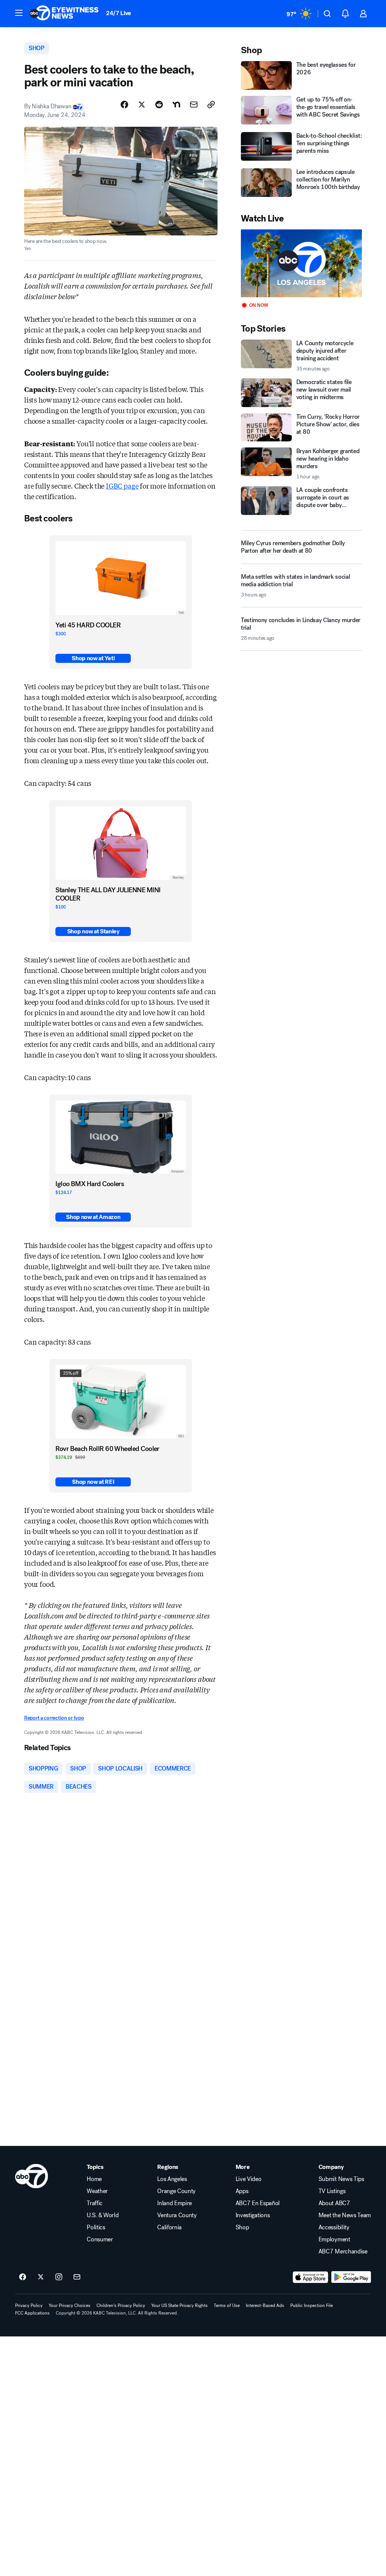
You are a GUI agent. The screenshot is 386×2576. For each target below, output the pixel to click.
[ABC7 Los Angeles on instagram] (59, 2277)
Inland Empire (175, 2203)
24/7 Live (119, 13)
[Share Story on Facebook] (124, 105)
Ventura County (177, 2215)
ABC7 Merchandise (343, 2252)
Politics (96, 2227)
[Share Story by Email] (194, 105)
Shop (242, 2227)
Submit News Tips (341, 2179)
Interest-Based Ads (265, 2305)
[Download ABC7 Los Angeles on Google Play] (351, 2277)
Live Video (249, 2179)
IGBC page (122, 486)
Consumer (100, 2239)
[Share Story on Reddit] (159, 105)
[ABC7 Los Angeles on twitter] (41, 2277)
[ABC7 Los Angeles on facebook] (23, 2277)
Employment (334, 2239)
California (169, 2227)
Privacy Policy (29, 2305)
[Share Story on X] (142, 105)
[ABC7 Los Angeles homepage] (64, 14)
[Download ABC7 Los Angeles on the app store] (311, 2277)
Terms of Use (227, 2305)
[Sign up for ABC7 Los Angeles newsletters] (77, 2277)
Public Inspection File (312, 2305)
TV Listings (332, 2191)
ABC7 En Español (258, 2203)
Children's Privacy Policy (121, 2305)
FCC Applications (32, 2313)
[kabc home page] (31, 2176)
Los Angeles (172, 2179)
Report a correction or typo (54, 1718)
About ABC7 (334, 2203)
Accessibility (334, 2227)
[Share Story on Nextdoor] (176, 105)
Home (94, 2179)
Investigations (253, 2215)
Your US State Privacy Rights (179, 2305)
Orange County (176, 2191)
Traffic (95, 2203)
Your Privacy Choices (70, 2305)
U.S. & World (103, 2215)
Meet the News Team (345, 2215)
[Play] (301, 264)
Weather (97, 2191)
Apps (242, 2191)
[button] (19, 13)
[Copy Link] (211, 105)
